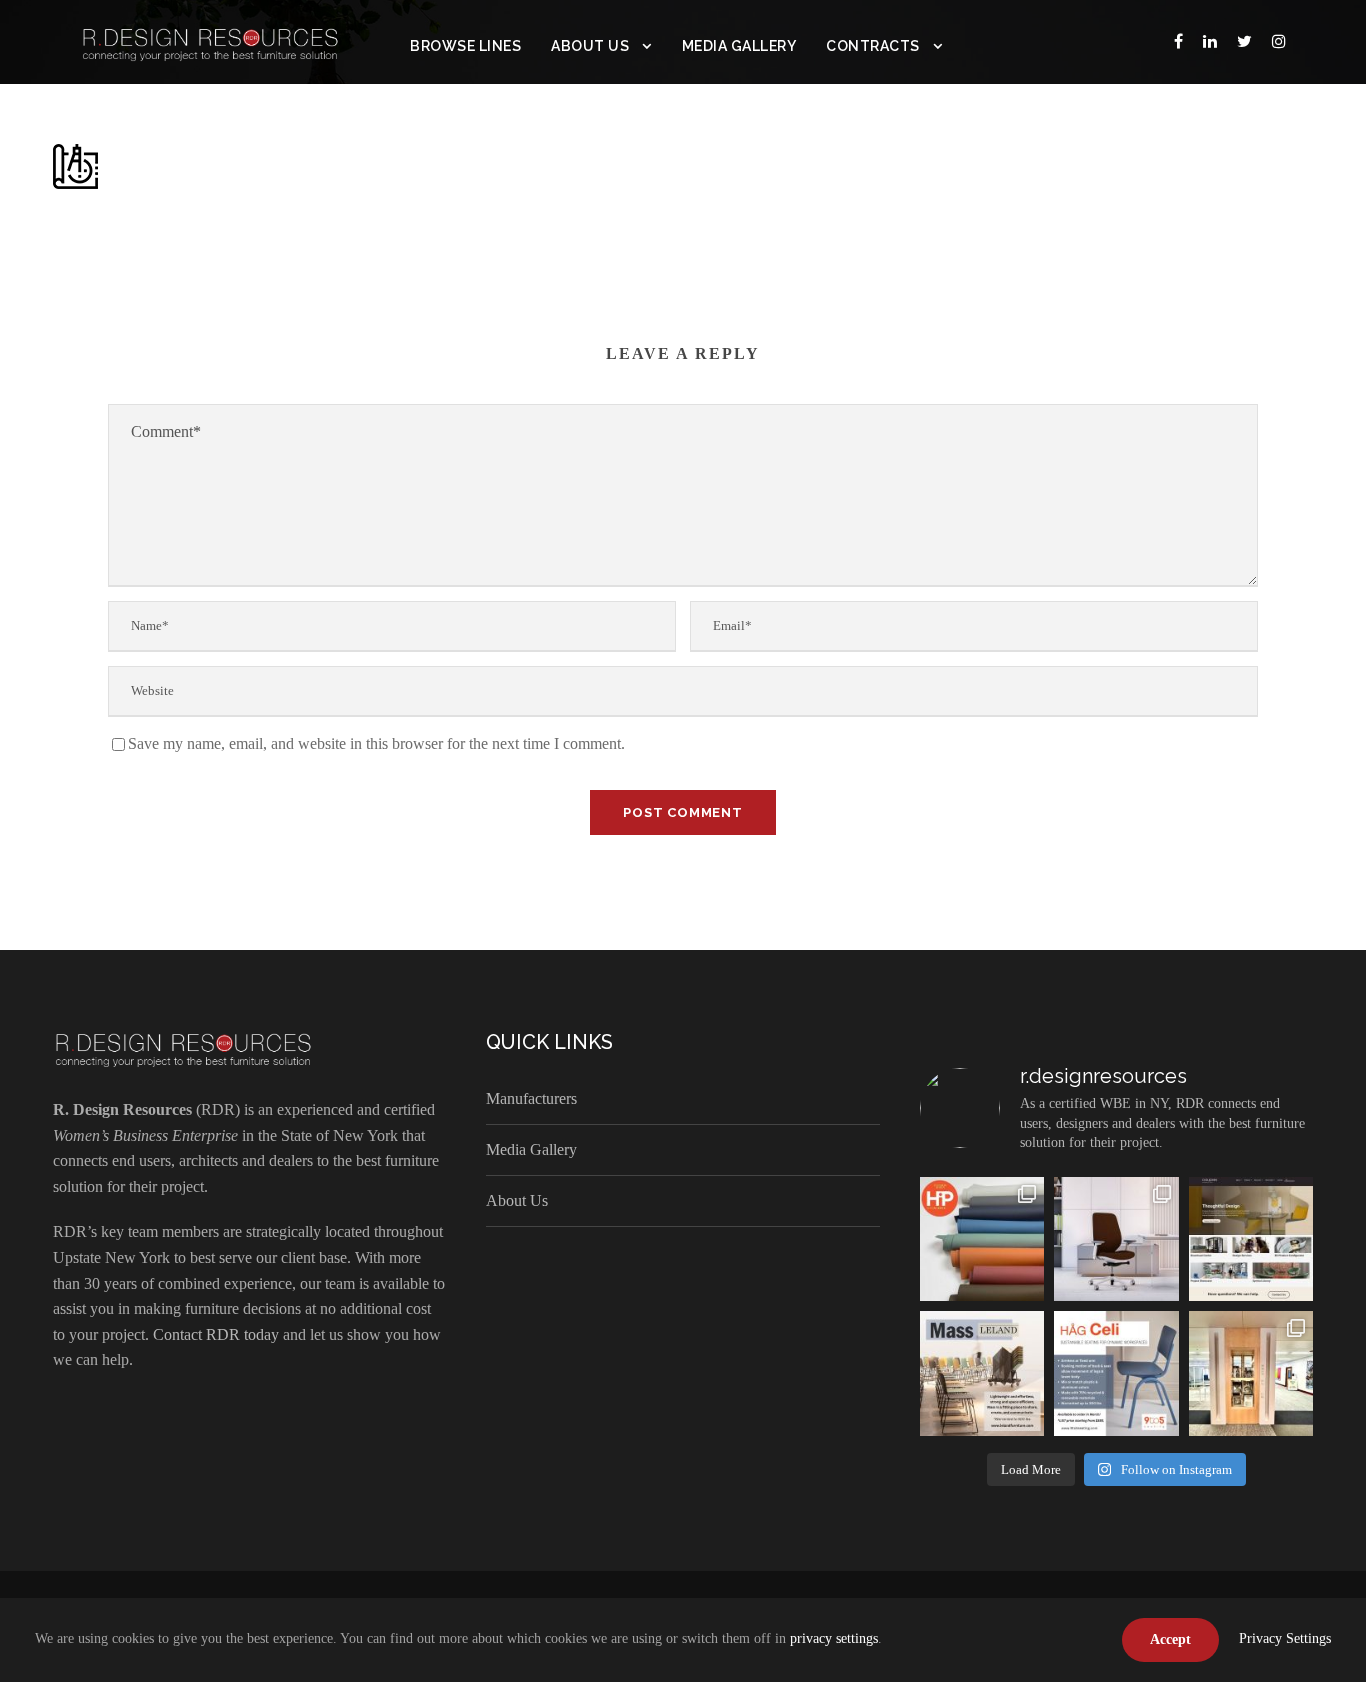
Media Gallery (739, 46)
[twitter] (1244, 41)
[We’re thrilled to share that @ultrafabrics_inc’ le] (982, 1239)
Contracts (873, 46)
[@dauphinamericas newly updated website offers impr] (1251, 1239)
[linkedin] (1210, 41)
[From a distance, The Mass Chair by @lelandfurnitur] (982, 1373)
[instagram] (1279, 41)
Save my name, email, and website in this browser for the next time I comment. (376, 743)
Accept (1170, 1639)
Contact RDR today (216, 1334)
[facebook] (1178, 41)
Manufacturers (531, 1098)
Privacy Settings (1285, 1638)
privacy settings (834, 1638)
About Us (590, 46)
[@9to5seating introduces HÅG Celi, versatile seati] (1116, 1373)
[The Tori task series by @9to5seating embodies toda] (1116, 1239)
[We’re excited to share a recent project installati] (1251, 1373)
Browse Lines (465, 46)
